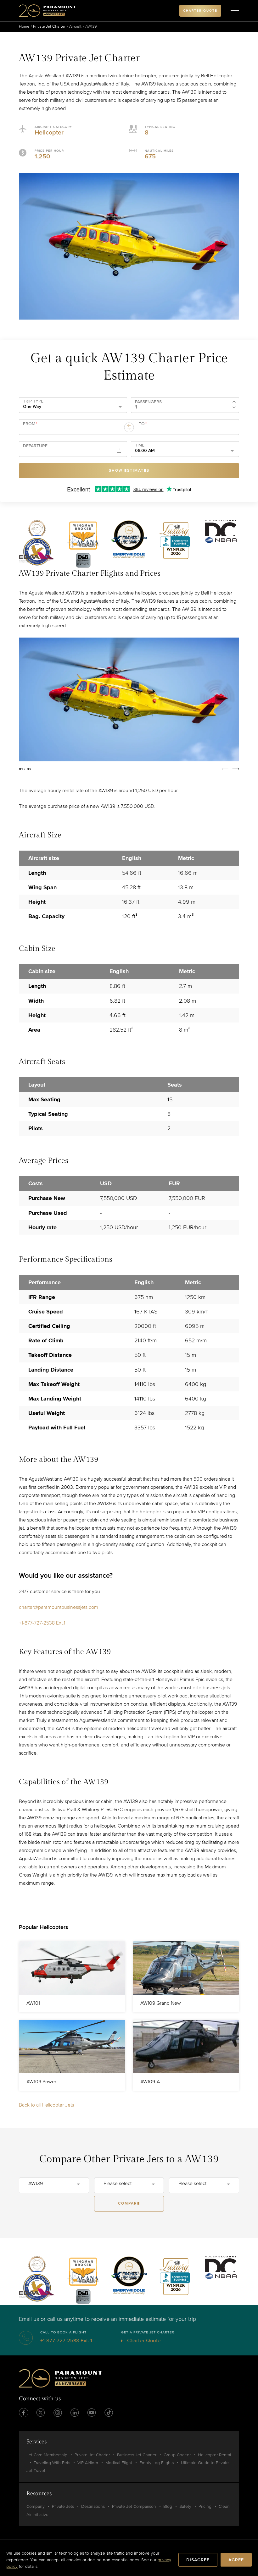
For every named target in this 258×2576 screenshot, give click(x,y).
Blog (168, 2506)
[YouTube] (92, 2413)
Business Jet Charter (137, 2455)
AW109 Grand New (161, 2003)
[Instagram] (58, 2413)
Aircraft (75, 26)
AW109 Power (41, 2082)
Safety (185, 2506)
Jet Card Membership (47, 2455)
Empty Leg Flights (157, 2463)
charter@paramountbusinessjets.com (59, 1607)
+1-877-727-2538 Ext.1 (42, 1623)
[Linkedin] (75, 2413)
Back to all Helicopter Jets (46, 2105)
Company (36, 2506)
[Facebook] (24, 2413)
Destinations (93, 2506)
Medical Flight (119, 2463)
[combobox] (71, 430)
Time (140, 445)
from (30, 424)
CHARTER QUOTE (200, 11)
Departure (35, 446)
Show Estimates (129, 471)
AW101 (33, 2003)
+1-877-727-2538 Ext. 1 (66, 2340)
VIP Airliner (88, 2463)
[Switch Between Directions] (129, 427)
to (143, 424)
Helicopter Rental (214, 2455)
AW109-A (150, 2082)
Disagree (198, 2560)
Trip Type (33, 401)
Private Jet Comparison (134, 2506)
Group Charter (177, 2455)
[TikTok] (109, 2413)
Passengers (148, 402)
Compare (129, 2203)
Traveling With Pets (52, 2463)
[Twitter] (41, 2413)
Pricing (205, 2506)
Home (24, 26)
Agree (236, 2560)
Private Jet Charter (49, 26)
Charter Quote (143, 2340)
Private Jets (63, 2506)
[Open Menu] (235, 11)
